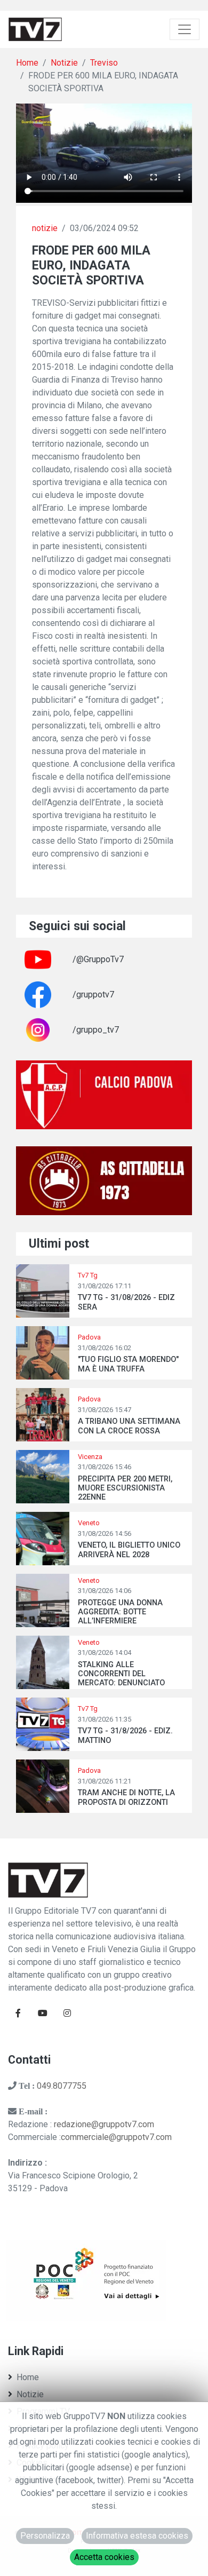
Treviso (104, 63)
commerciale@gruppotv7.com (116, 2137)
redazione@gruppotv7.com (104, 2124)
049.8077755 (62, 2086)
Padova (89, 1337)
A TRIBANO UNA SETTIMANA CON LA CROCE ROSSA (129, 1426)
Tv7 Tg (88, 1275)
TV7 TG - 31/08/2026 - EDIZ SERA (126, 1302)
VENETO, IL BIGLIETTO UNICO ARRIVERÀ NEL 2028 (129, 1550)
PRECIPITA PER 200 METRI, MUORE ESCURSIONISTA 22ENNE (125, 1488)
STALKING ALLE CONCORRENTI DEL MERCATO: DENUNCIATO (121, 1674)
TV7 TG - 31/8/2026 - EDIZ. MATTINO (125, 1735)
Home (27, 63)
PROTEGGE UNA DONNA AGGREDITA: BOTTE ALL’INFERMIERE (120, 1612)
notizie (45, 228)
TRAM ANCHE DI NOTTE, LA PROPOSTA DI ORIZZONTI (126, 1797)
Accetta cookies (104, 2557)
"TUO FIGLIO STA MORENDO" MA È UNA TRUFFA (128, 1364)
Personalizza (45, 2536)
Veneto (89, 1523)
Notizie (64, 63)
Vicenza (90, 1457)
